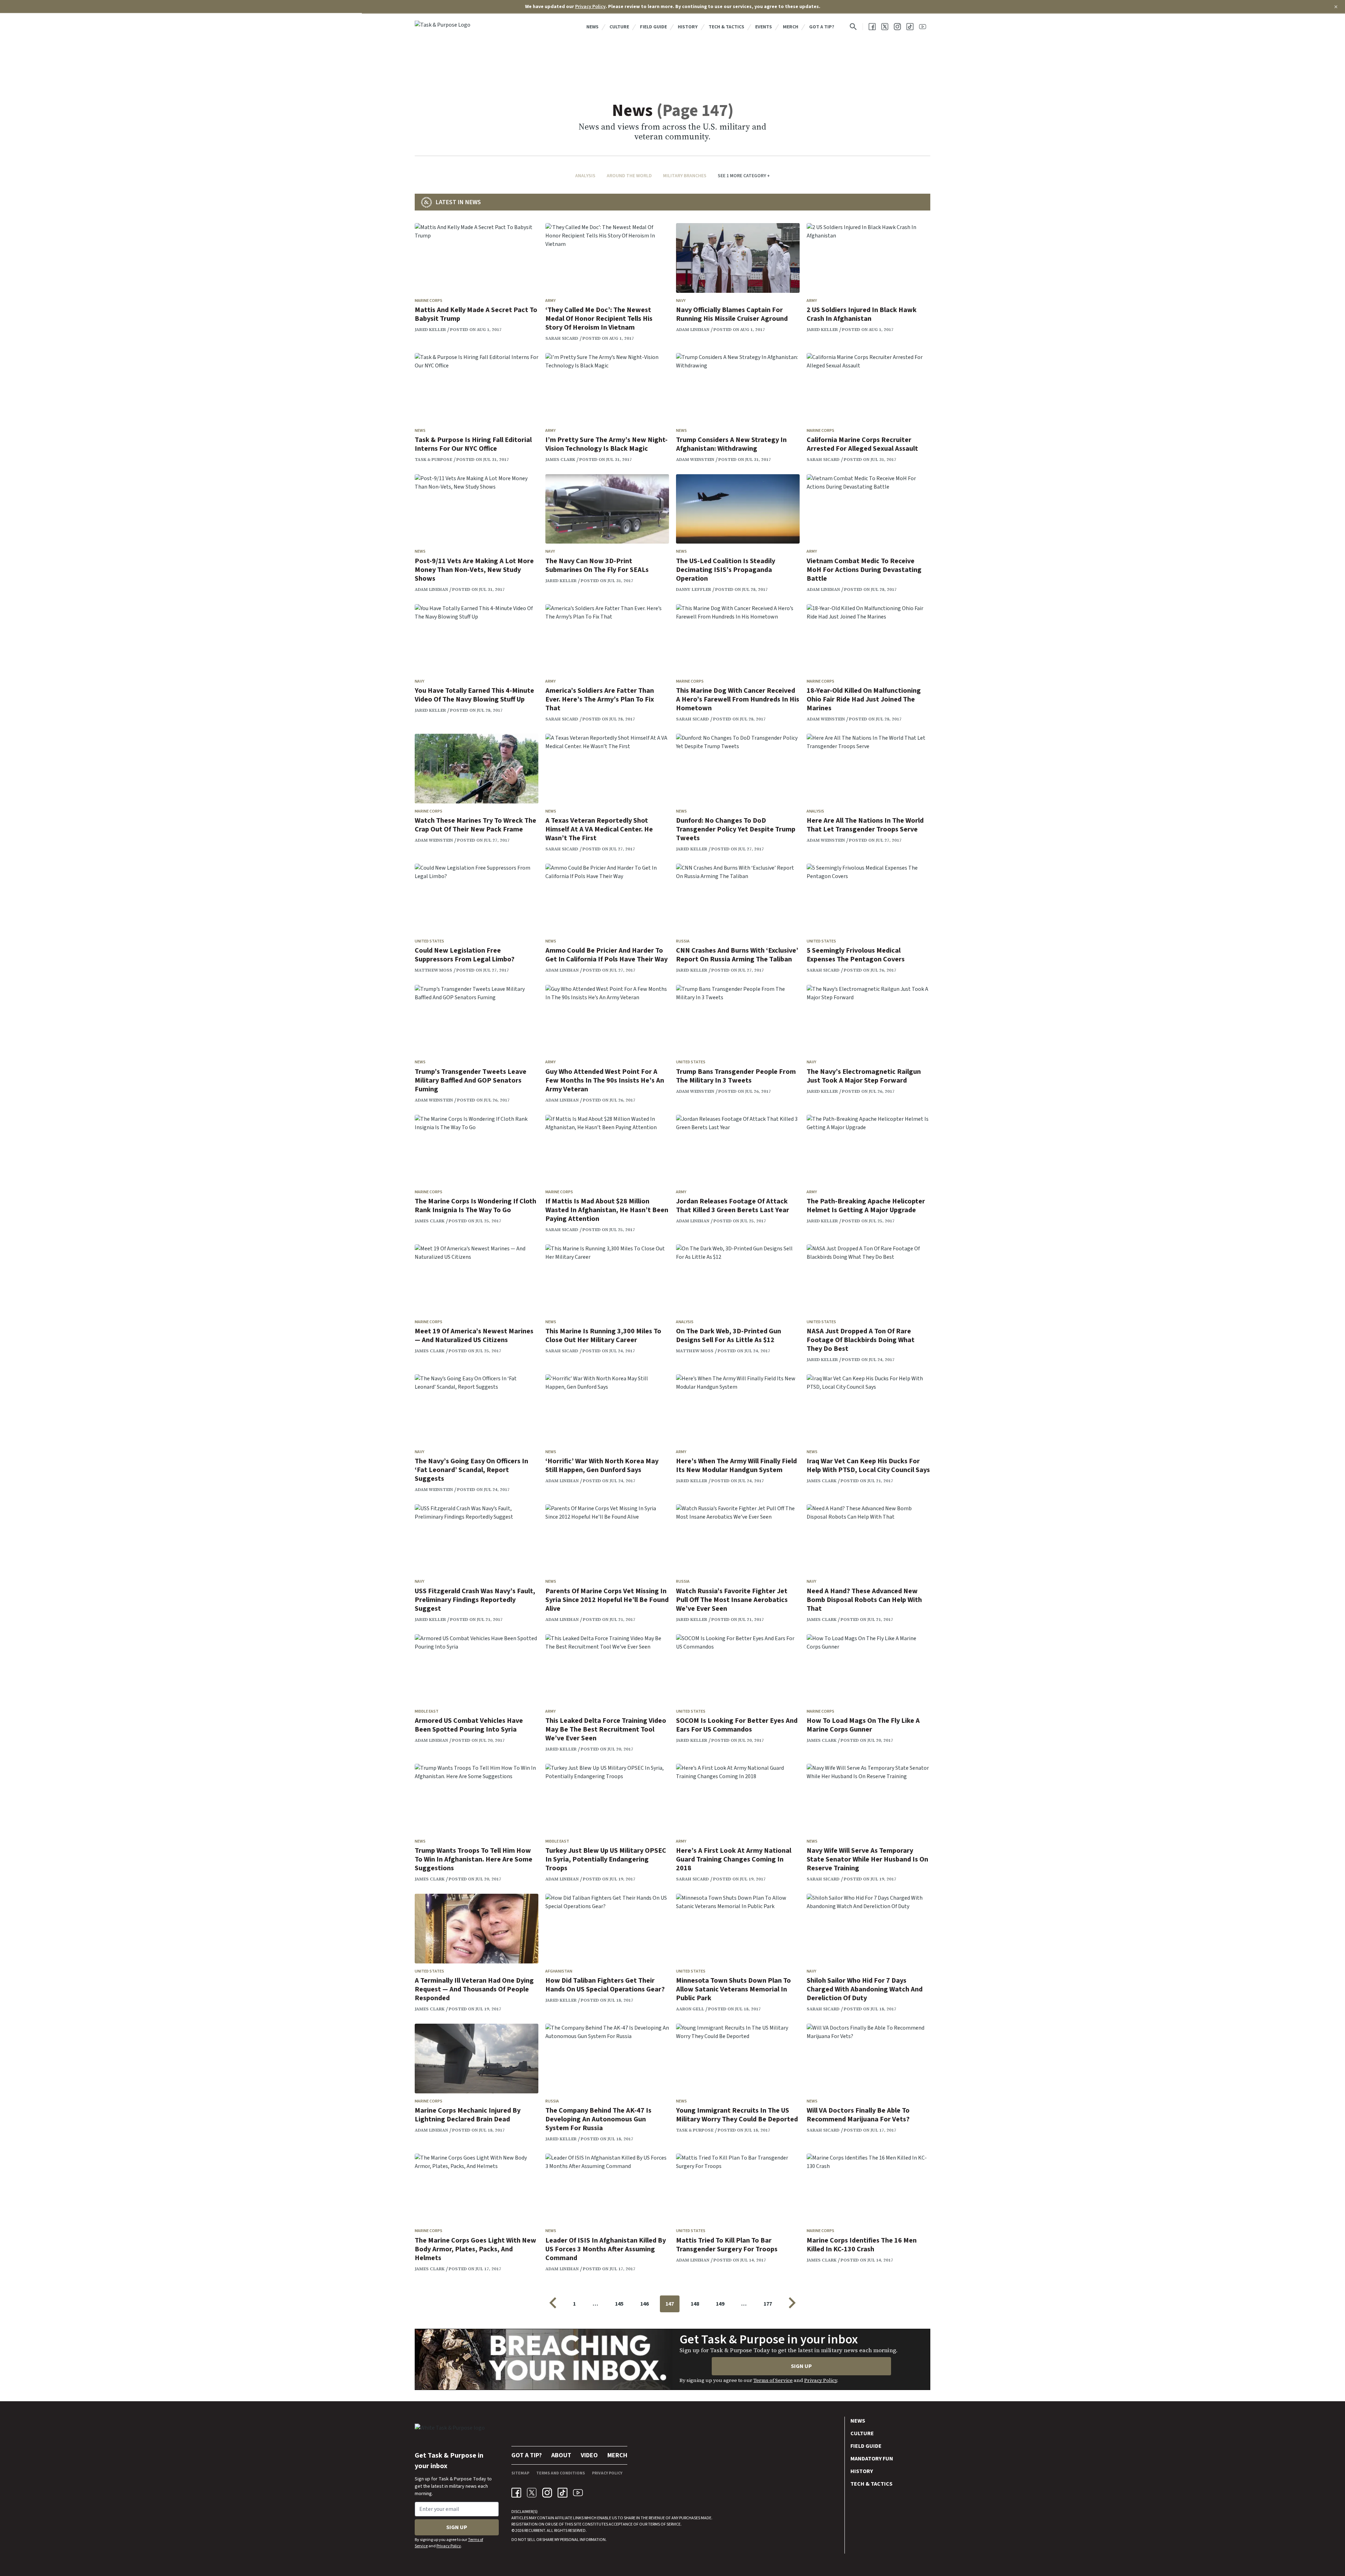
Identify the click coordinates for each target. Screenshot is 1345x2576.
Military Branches (685, 176)
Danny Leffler (694, 589)
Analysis (585, 176)
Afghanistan (559, 1971)
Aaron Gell (690, 2009)
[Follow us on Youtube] (923, 27)
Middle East (427, 1711)
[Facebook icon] (516, 2493)
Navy (681, 301)
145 (619, 2304)
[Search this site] (853, 27)
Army (550, 301)
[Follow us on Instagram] (897, 27)
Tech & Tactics (726, 27)
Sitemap (520, 2473)
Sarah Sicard (562, 338)
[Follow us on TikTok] (910, 27)
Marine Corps (429, 301)
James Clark (560, 460)
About (561, 2455)
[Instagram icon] (547, 2493)
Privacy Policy (590, 7)
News (592, 27)
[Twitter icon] (532, 2493)
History (688, 27)
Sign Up (801, 2366)
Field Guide (653, 27)
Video (589, 2455)
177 (768, 2304)
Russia (683, 941)
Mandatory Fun (872, 2459)
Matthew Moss (433, 970)
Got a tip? (822, 27)
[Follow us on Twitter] (885, 27)
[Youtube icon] (578, 2493)
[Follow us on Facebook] (872, 27)
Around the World (629, 176)
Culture (619, 27)
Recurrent (534, 2531)
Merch (791, 27)
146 (644, 2304)
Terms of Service (773, 2380)
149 (720, 2304)
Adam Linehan (693, 330)
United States (429, 941)
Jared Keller (430, 330)
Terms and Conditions (561, 2473)
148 (695, 2304)
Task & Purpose (433, 460)
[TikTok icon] (563, 2493)
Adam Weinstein (695, 460)
